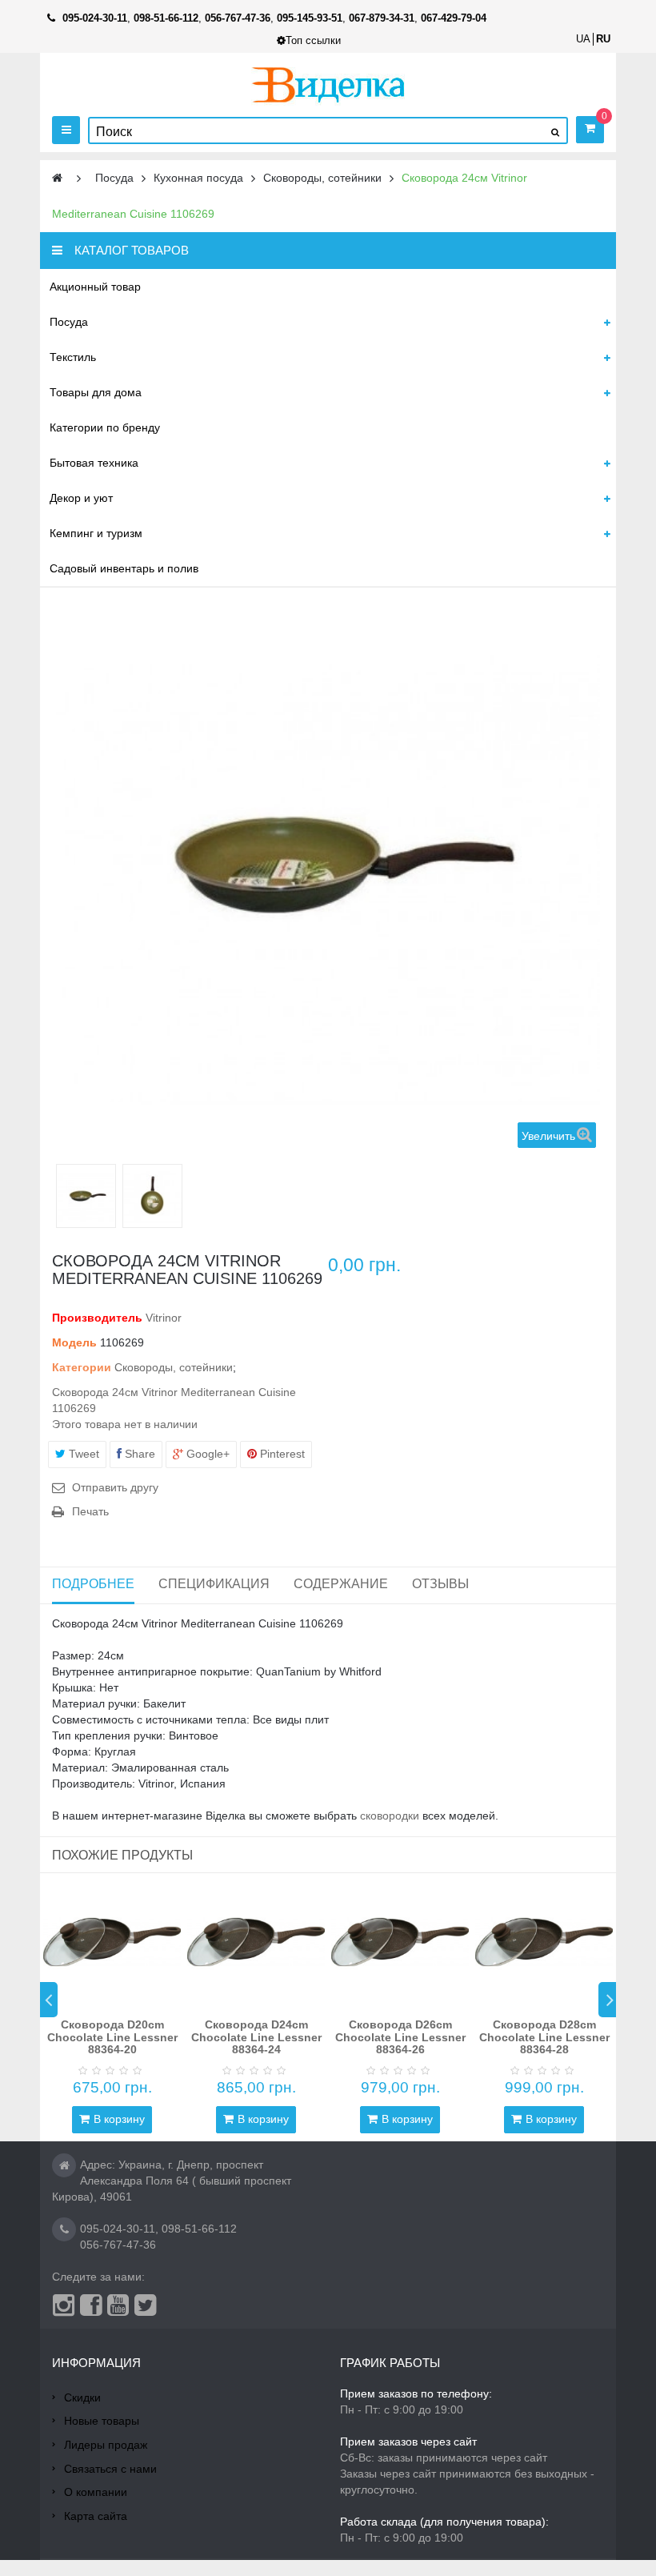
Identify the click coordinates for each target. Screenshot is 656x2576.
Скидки (82, 2397)
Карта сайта (96, 2516)
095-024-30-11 (118, 2229)
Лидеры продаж (106, 2445)
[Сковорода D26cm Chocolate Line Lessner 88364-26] (400, 1942)
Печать (90, 1511)
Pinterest (281, 1454)
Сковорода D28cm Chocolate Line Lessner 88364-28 (544, 2037)
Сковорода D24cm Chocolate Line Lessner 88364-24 (256, 2037)
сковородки (390, 1816)
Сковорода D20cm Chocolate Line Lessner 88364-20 (112, 2037)
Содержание (341, 1584)
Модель (74, 1342)
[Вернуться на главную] (57, 178)
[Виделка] (328, 84)
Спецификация (214, 1584)
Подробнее (93, 1584)
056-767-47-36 (118, 2245)
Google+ (206, 1454)
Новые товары (102, 2421)
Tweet (82, 1454)
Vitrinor (164, 1318)
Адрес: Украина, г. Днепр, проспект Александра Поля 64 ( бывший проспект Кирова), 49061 (172, 2181)
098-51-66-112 (199, 2229)
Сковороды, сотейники (174, 1367)
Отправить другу (115, 1487)
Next (607, 2000)
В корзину (119, 2119)
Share (138, 1454)
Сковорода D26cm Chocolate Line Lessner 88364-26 (400, 2037)
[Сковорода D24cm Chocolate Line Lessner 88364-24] (256, 1942)
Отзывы (440, 1584)
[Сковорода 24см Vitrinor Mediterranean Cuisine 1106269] (86, 1198)
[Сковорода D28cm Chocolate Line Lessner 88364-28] (544, 1942)
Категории (82, 1367)
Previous (49, 2000)
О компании (96, 2492)
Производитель (97, 1318)
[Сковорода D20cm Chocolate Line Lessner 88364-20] (112, 1942)
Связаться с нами (110, 2469)
